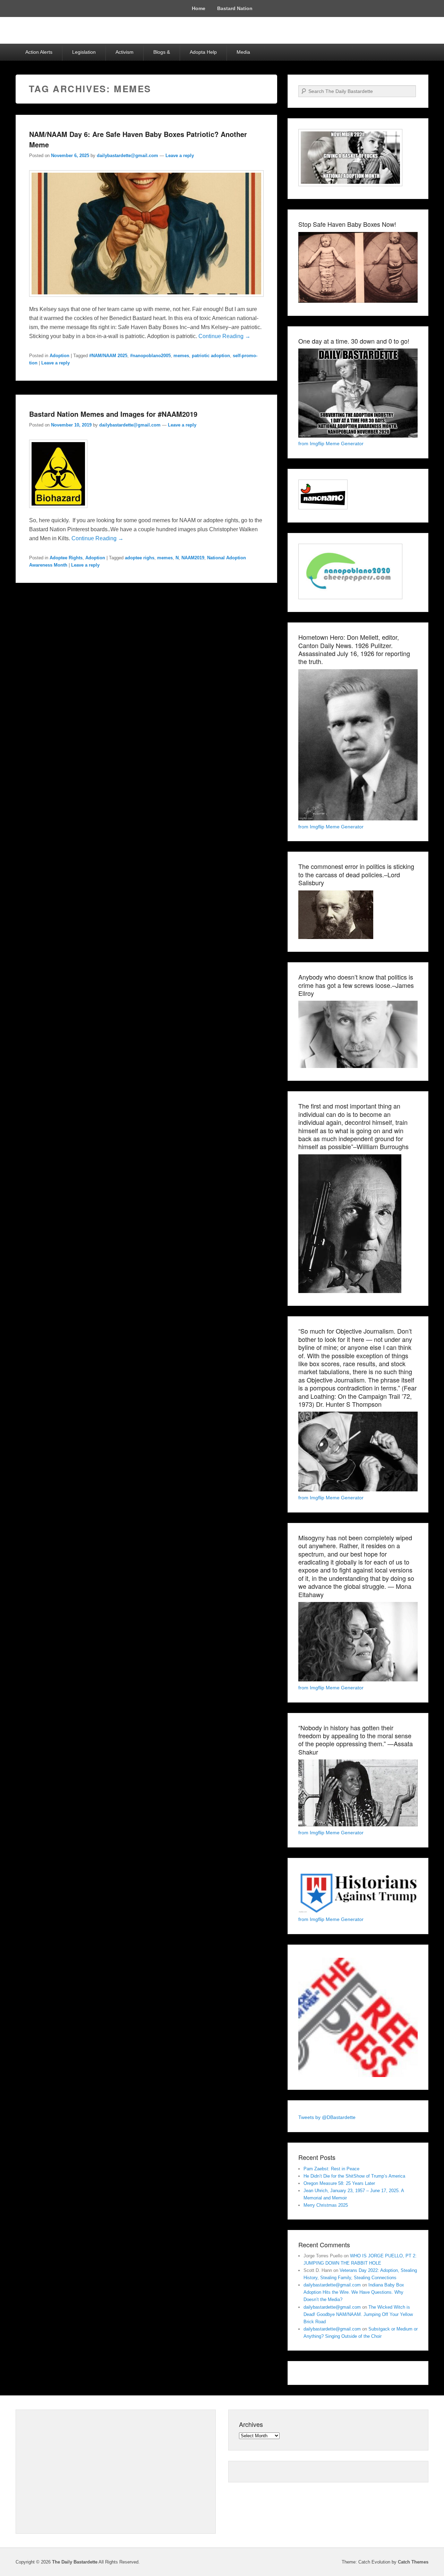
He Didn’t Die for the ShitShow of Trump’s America (354, 2176)
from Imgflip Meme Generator (331, 443)
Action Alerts (39, 52)
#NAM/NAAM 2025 (108, 356)
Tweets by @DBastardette (327, 2117)
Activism (125, 52)
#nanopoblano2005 (150, 356)
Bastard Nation (235, 8)
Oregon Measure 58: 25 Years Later (339, 2183)
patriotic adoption (211, 356)
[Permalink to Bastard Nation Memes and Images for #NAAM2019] (58, 511)
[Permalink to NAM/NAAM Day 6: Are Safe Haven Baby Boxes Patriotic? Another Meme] (146, 300)
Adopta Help (203, 52)
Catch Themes (413, 2562)
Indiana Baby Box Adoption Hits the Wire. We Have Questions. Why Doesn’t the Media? (354, 2292)
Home (199, 8)
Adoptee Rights (66, 558)
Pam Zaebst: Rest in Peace (331, 2169)
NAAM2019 (193, 558)
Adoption (59, 356)
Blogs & (162, 52)
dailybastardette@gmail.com (127, 156)
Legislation (84, 52)
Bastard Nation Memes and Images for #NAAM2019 (113, 414)
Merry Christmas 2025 (326, 2205)
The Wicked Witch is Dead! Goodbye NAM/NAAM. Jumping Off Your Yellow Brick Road (358, 2314)
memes (181, 356)
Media (243, 52)
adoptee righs (140, 558)
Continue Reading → (224, 336)
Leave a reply (180, 156)
